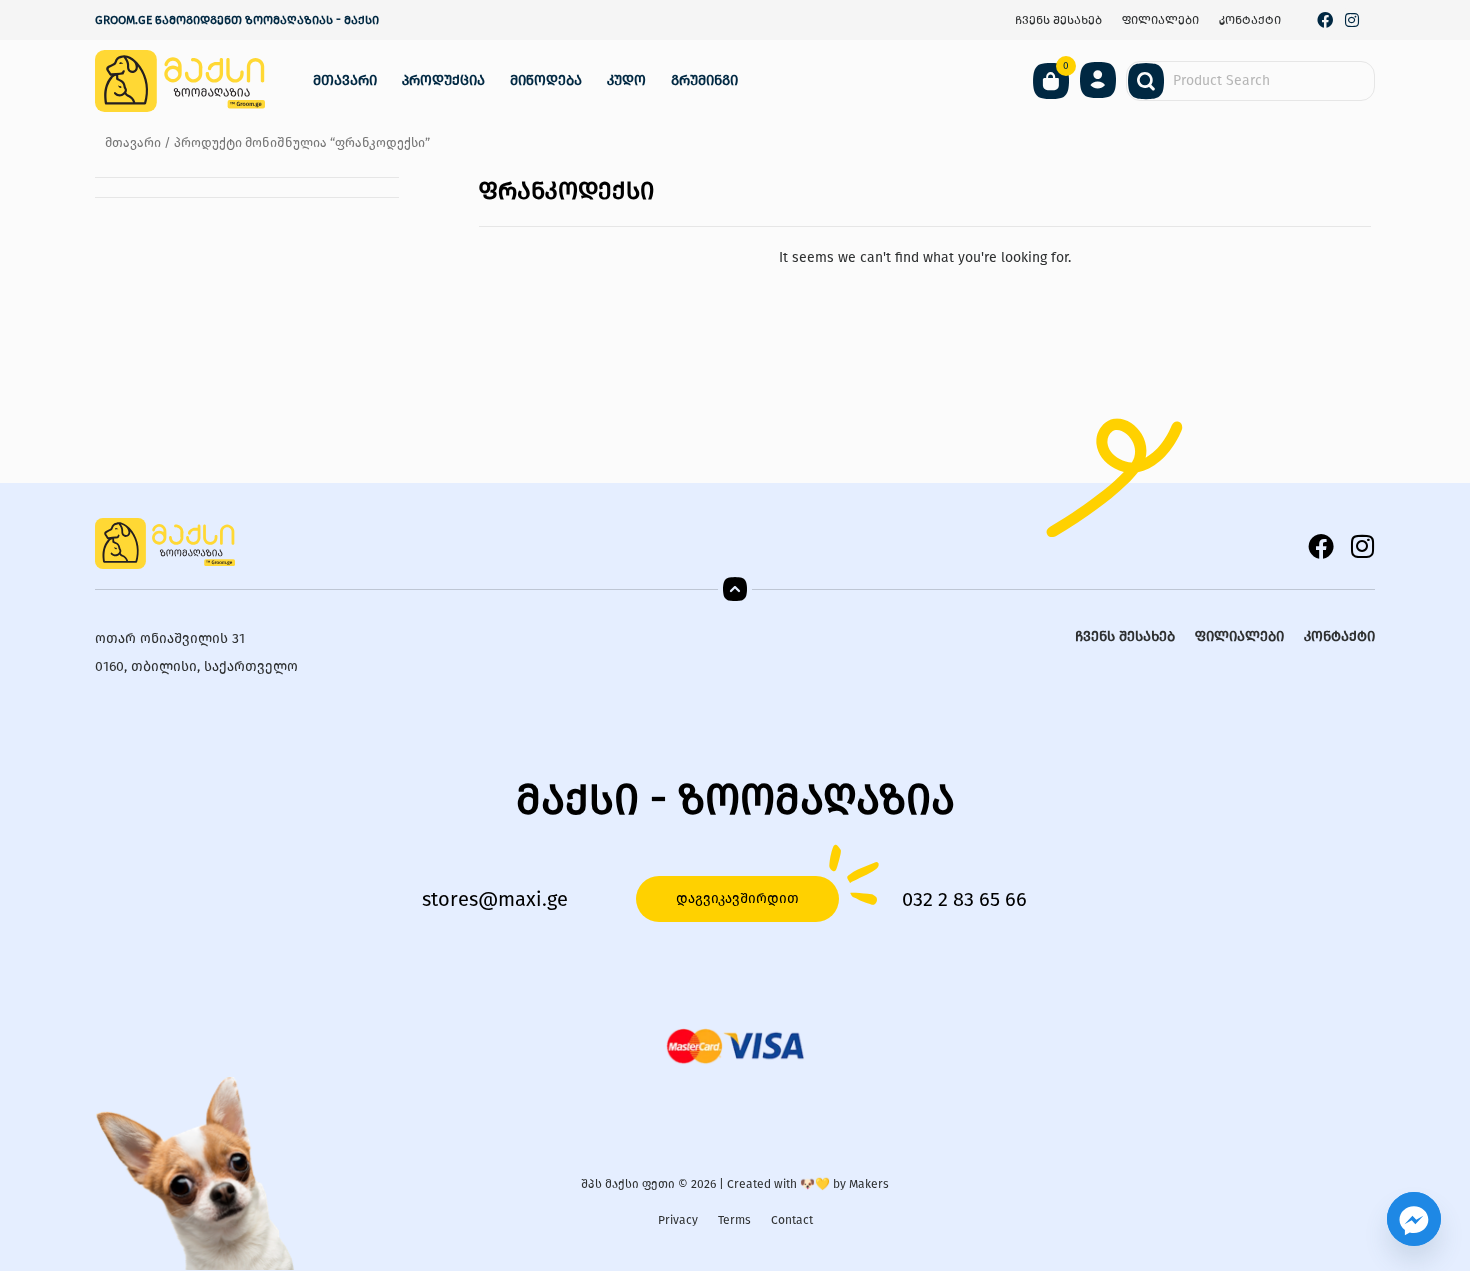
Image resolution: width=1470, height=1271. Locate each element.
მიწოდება (546, 80)
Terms (734, 1220)
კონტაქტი (1250, 20)
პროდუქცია (443, 80)
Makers (869, 1184)
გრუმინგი (704, 80)
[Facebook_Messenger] (1414, 1219)
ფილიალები (1160, 20)
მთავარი (345, 80)
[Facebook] (1326, 20)
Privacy (678, 1220)
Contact (792, 1220)
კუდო (626, 80)
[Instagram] (1352, 20)
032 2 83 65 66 (964, 899)
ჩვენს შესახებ (1058, 20)
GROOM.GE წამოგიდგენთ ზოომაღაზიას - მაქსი (237, 20)
